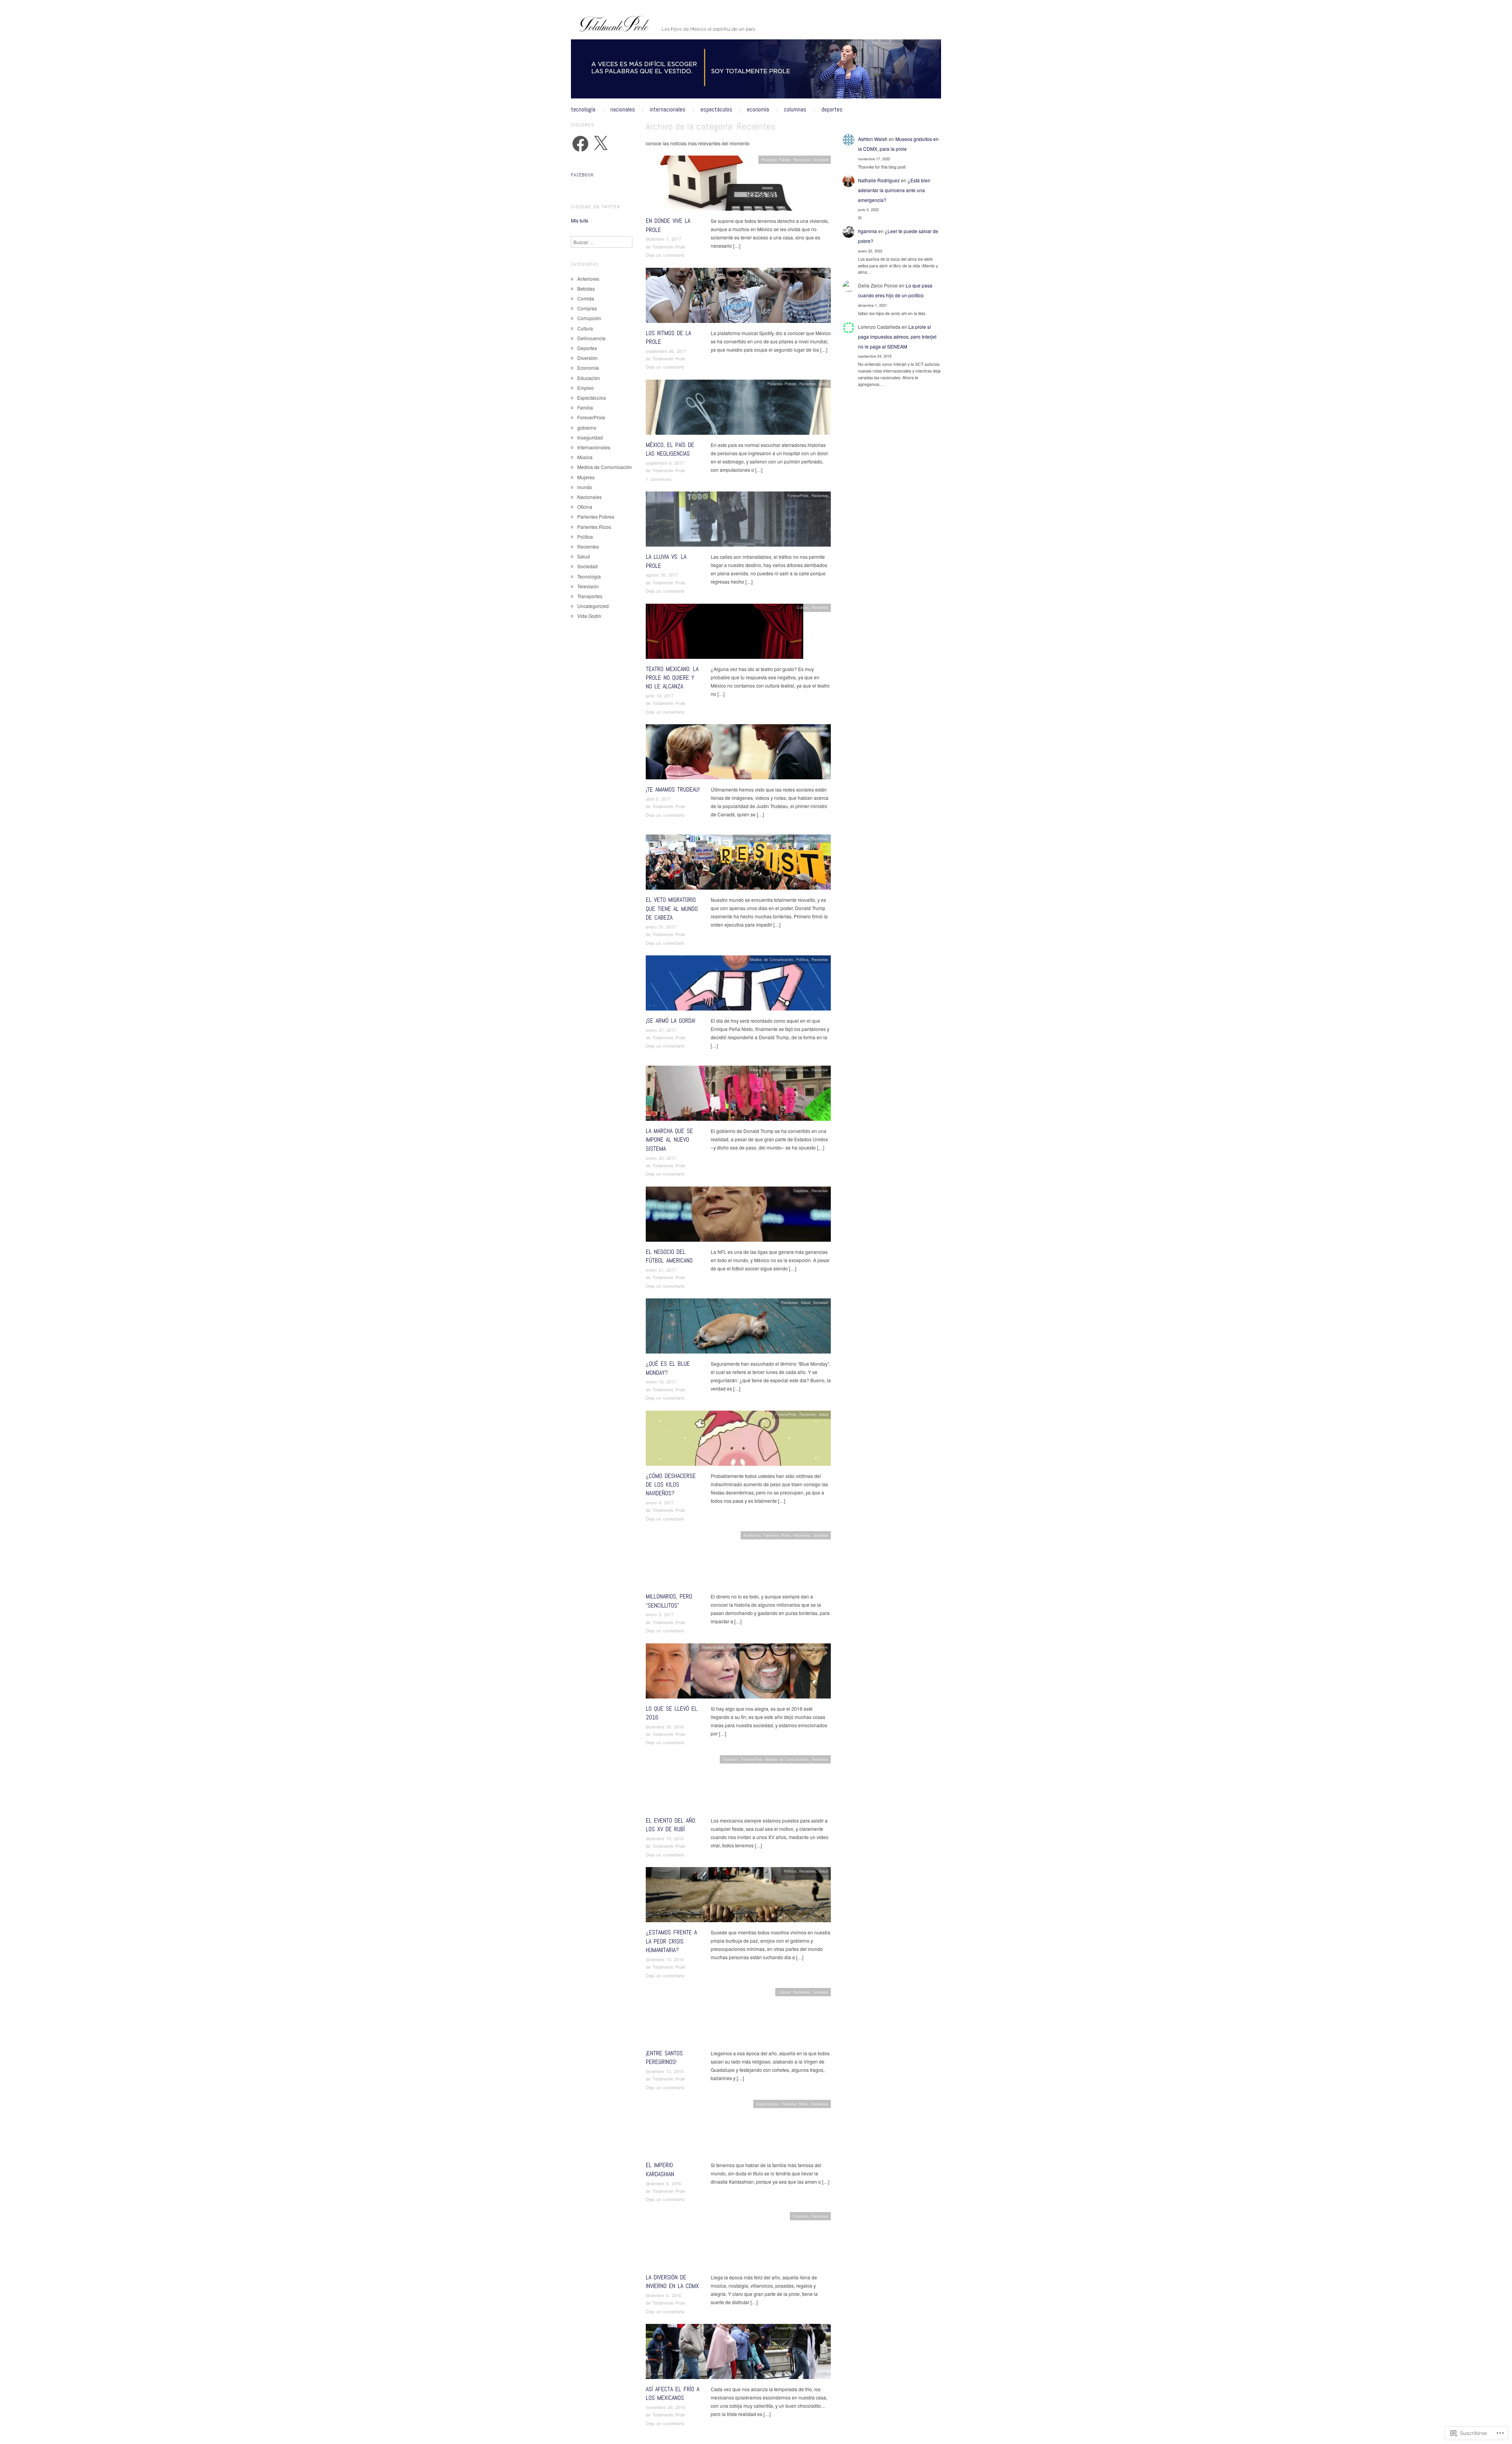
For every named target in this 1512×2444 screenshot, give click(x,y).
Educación (589, 378)
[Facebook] (580, 144)
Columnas (795, 109)
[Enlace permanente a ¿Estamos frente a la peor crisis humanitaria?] (738, 1897)
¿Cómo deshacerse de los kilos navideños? (671, 1485)
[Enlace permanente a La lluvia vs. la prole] (738, 521)
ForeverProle (798, 495)
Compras (587, 308)
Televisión (588, 586)
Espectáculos (716, 109)
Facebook (582, 175)
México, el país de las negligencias (670, 449)
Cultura (802, 607)
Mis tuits (580, 220)
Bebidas (586, 288)
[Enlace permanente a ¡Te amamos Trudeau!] (738, 754)
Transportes (590, 596)
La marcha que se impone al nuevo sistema (669, 1140)
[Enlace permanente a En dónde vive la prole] (734, 185)
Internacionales (668, 109)
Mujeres (802, 1070)
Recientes (802, 159)
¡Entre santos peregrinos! (664, 2057)
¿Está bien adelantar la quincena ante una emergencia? (894, 190)
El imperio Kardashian (660, 2169)
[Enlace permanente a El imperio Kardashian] (715, 2130)
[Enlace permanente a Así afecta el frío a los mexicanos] (738, 2354)
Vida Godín (589, 616)
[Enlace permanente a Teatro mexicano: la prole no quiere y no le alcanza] (724, 633)
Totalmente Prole (669, 247)
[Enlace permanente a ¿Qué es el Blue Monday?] (738, 1328)
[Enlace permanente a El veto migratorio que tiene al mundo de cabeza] (738, 864)
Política (802, 728)
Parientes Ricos (777, 1535)
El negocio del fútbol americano (669, 1256)
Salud (824, 384)
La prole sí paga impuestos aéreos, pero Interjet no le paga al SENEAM (897, 337)
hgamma (867, 231)
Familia (585, 407)
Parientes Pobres (776, 159)
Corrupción (589, 318)
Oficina (585, 507)
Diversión (786, 271)
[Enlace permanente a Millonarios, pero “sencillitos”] (738, 1561)
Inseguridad (590, 437)
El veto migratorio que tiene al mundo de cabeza (672, 909)
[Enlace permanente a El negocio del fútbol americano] (738, 1216)
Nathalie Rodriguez (879, 180)
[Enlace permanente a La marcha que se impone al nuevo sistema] (738, 1095)
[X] (600, 144)
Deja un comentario (665, 255)
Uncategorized (593, 606)
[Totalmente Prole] (756, 72)
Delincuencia (591, 338)
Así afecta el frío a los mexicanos (673, 2393)
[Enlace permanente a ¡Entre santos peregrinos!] (738, 2018)
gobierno (587, 427)
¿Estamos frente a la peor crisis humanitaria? (671, 1941)
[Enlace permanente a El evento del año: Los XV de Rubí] (738, 1785)
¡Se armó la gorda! (671, 1021)
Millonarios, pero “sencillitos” (669, 1601)
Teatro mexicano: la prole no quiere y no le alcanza (672, 678)
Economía (758, 109)
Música (802, 271)
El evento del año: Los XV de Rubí (671, 1825)
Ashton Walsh (873, 139)
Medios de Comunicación (757, 838)
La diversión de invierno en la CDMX (672, 2282)
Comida (586, 298)
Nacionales (623, 109)
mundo (787, 728)
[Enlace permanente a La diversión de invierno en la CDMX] (738, 2241)
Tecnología (583, 109)
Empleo (586, 388)
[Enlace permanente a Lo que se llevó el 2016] (738, 1673)
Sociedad (821, 159)
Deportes (832, 109)
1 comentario (659, 479)
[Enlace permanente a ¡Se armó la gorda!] (738, 985)
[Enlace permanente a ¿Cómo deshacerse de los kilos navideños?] (738, 1440)
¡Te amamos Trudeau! (673, 789)
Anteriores (588, 279)
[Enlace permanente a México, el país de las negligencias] (738, 409)
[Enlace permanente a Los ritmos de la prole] (738, 297)
